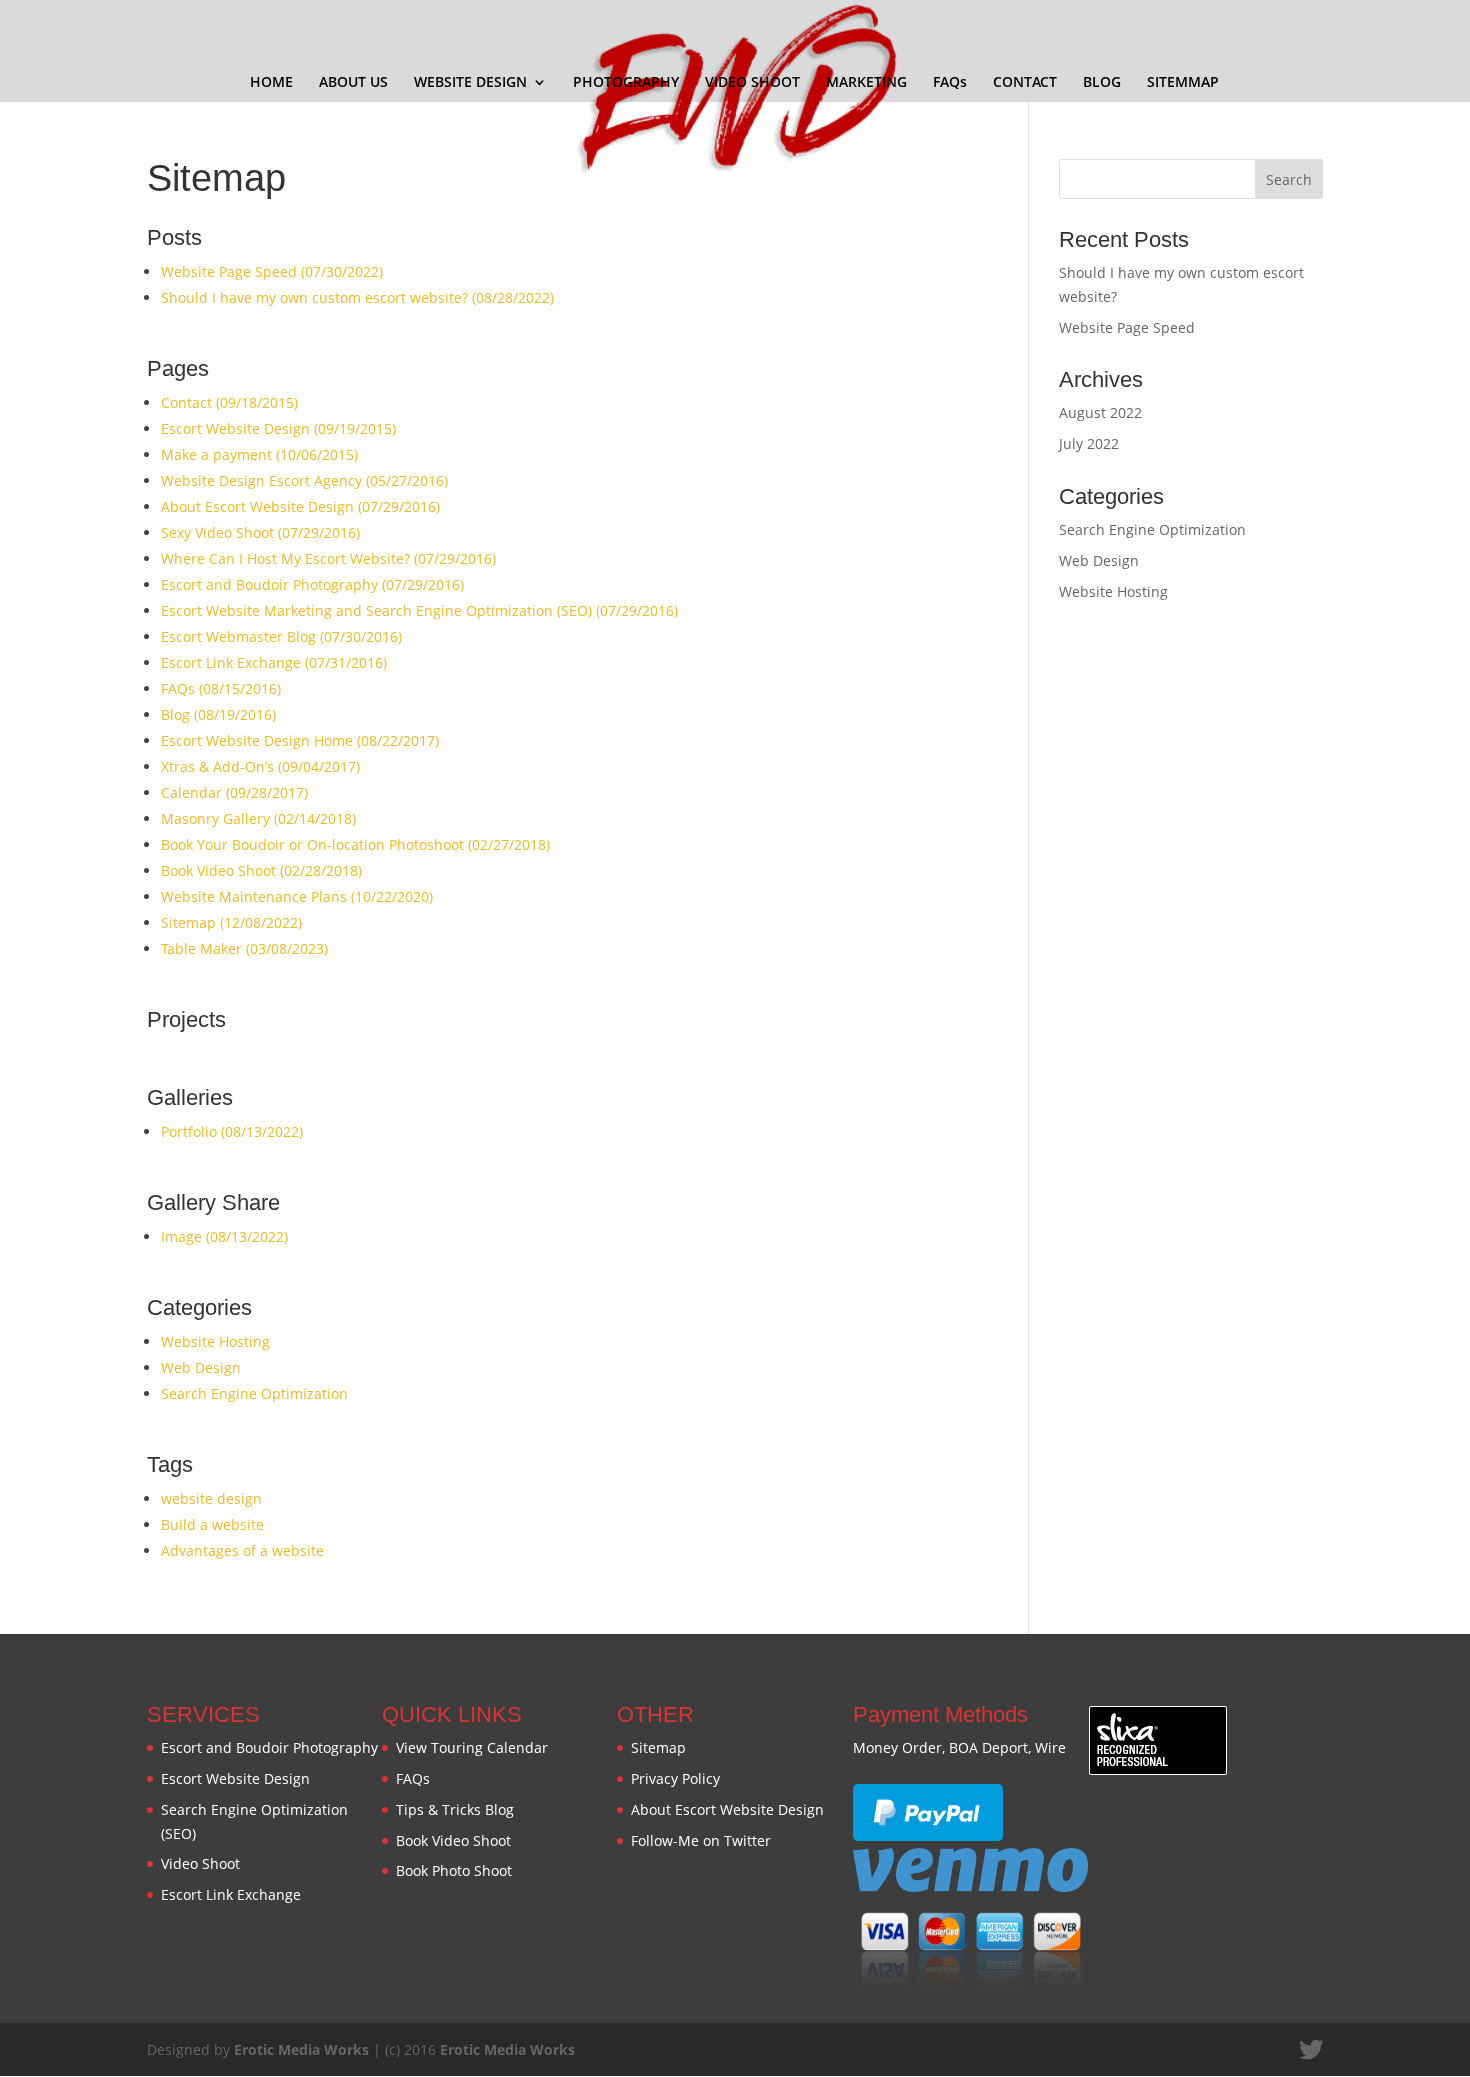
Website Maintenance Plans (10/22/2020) (297, 896)
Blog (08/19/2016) (218, 714)
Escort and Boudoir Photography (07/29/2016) (312, 584)
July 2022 (1089, 443)
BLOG (1102, 83)
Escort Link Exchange (231, 1894)
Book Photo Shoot (454, 1870)
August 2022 (1100, 412)
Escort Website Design (235, 1778)
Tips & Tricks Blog (455, 1809)
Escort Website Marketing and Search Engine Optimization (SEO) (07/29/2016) (419, 610)
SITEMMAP (1183, 83)
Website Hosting (215, 1341)
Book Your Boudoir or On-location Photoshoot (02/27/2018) (355, 844)
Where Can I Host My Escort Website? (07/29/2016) (328, 558)
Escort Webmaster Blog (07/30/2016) (281, 636)
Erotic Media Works (301, 2049)
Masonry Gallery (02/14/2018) (258, 818)
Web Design (201, 1367)
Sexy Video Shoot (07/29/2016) (260, 532)
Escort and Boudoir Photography (269, 1747)
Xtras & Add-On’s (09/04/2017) (260, 766)
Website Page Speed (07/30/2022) (272, 271)
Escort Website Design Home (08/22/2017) (300, 740)
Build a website (212, 1524)
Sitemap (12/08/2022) (231, 922)
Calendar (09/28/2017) (234, 792)
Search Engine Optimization (254, 1393)
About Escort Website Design (727, 1809)
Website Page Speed (1127, 327)
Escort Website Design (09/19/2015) (278, 428)
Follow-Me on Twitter (701, 1840)
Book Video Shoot (453, 1840)
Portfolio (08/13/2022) (232, 1131)
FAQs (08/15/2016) (221, 688)
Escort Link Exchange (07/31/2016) (274, 662)
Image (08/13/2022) (224, 1236)
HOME (271, 83)
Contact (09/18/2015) (229, 402)
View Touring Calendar (472, 1747)
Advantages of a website (242, 1550)
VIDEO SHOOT (752, 83)
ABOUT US (353, 83)
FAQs (950, 83)
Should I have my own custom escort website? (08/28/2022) (357, 297)
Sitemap (658, 1747)
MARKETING (866, 83)
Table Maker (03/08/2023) (244, 948)
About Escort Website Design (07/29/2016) (300, 506)
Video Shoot (200, 1863)
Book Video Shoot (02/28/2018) (261, 870)
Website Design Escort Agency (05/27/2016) (304, 480)
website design (211, 1498)
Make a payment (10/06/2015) (259, 454)
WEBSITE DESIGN (470, 83)
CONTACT (1025, 83)
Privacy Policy (675, 1778)
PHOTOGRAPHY (626, 83)
